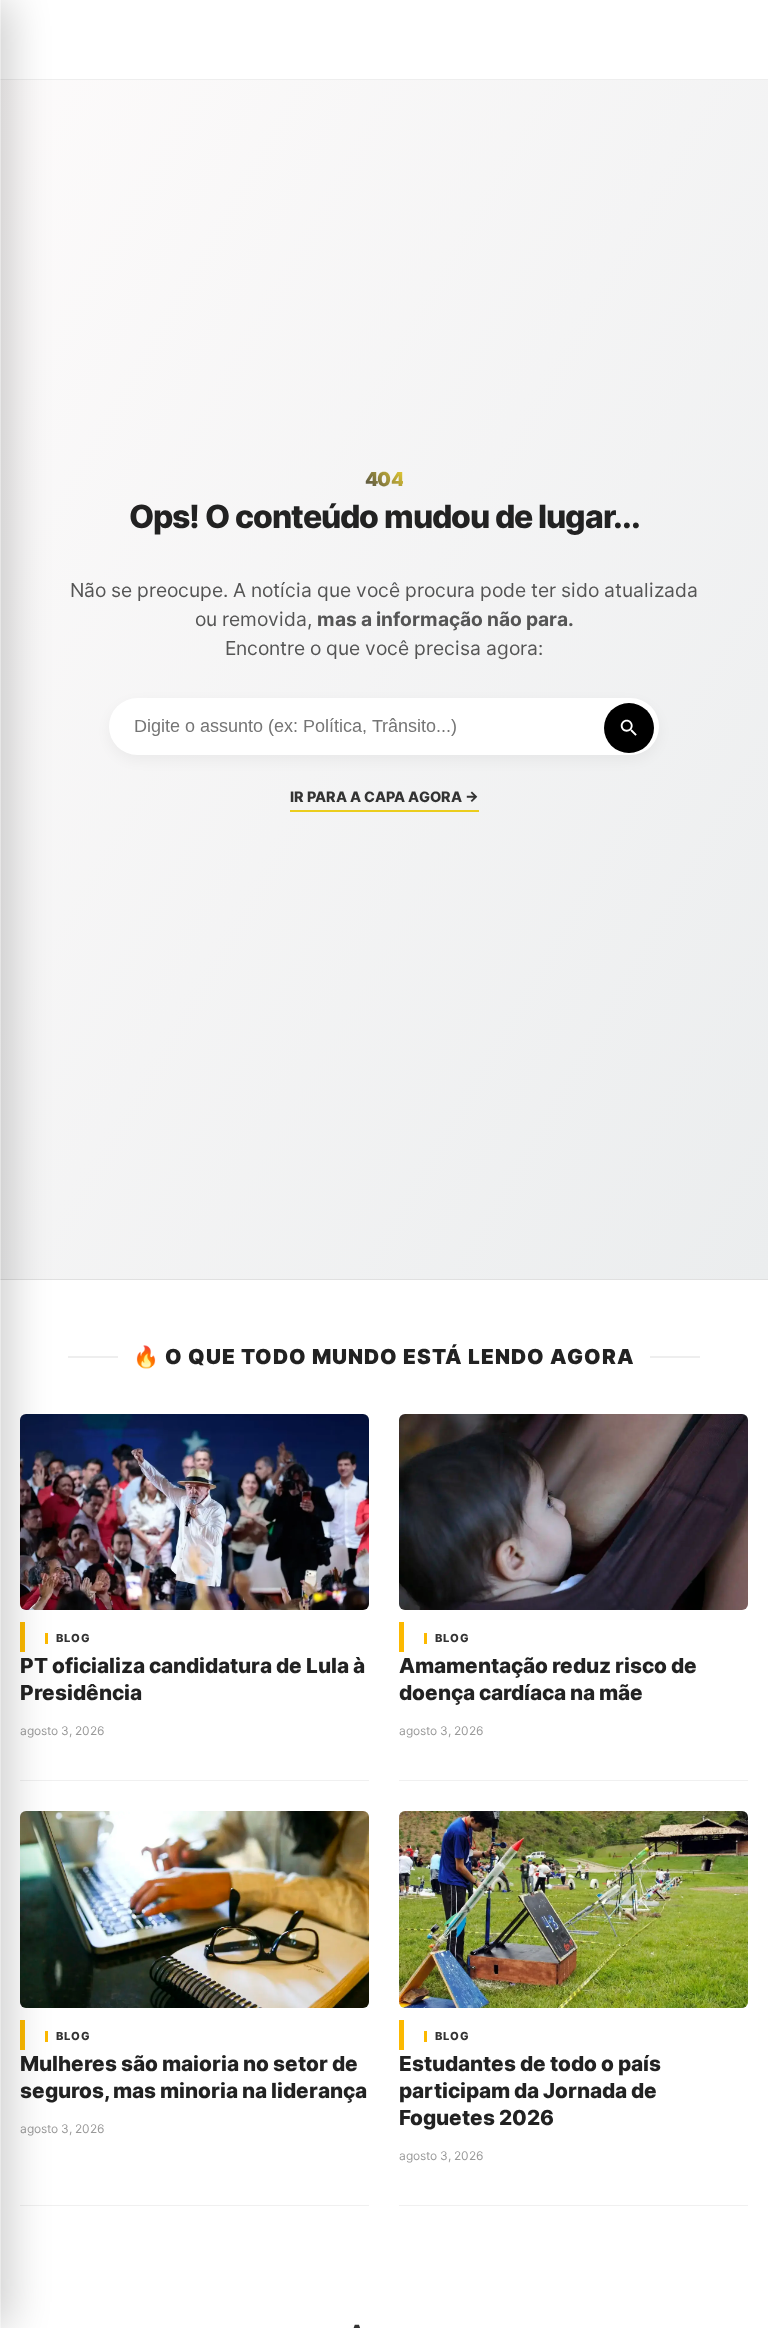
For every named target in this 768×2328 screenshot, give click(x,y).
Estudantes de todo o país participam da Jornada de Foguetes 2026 (530, 2090)
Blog (73, 1638)
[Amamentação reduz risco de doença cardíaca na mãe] (573, 1512)
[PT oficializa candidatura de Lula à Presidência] (194, 1512)
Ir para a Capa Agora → (384, 796)
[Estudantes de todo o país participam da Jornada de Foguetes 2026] (573, 1909)
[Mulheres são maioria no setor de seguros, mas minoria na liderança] (194, 1909)
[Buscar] (629, 728)
